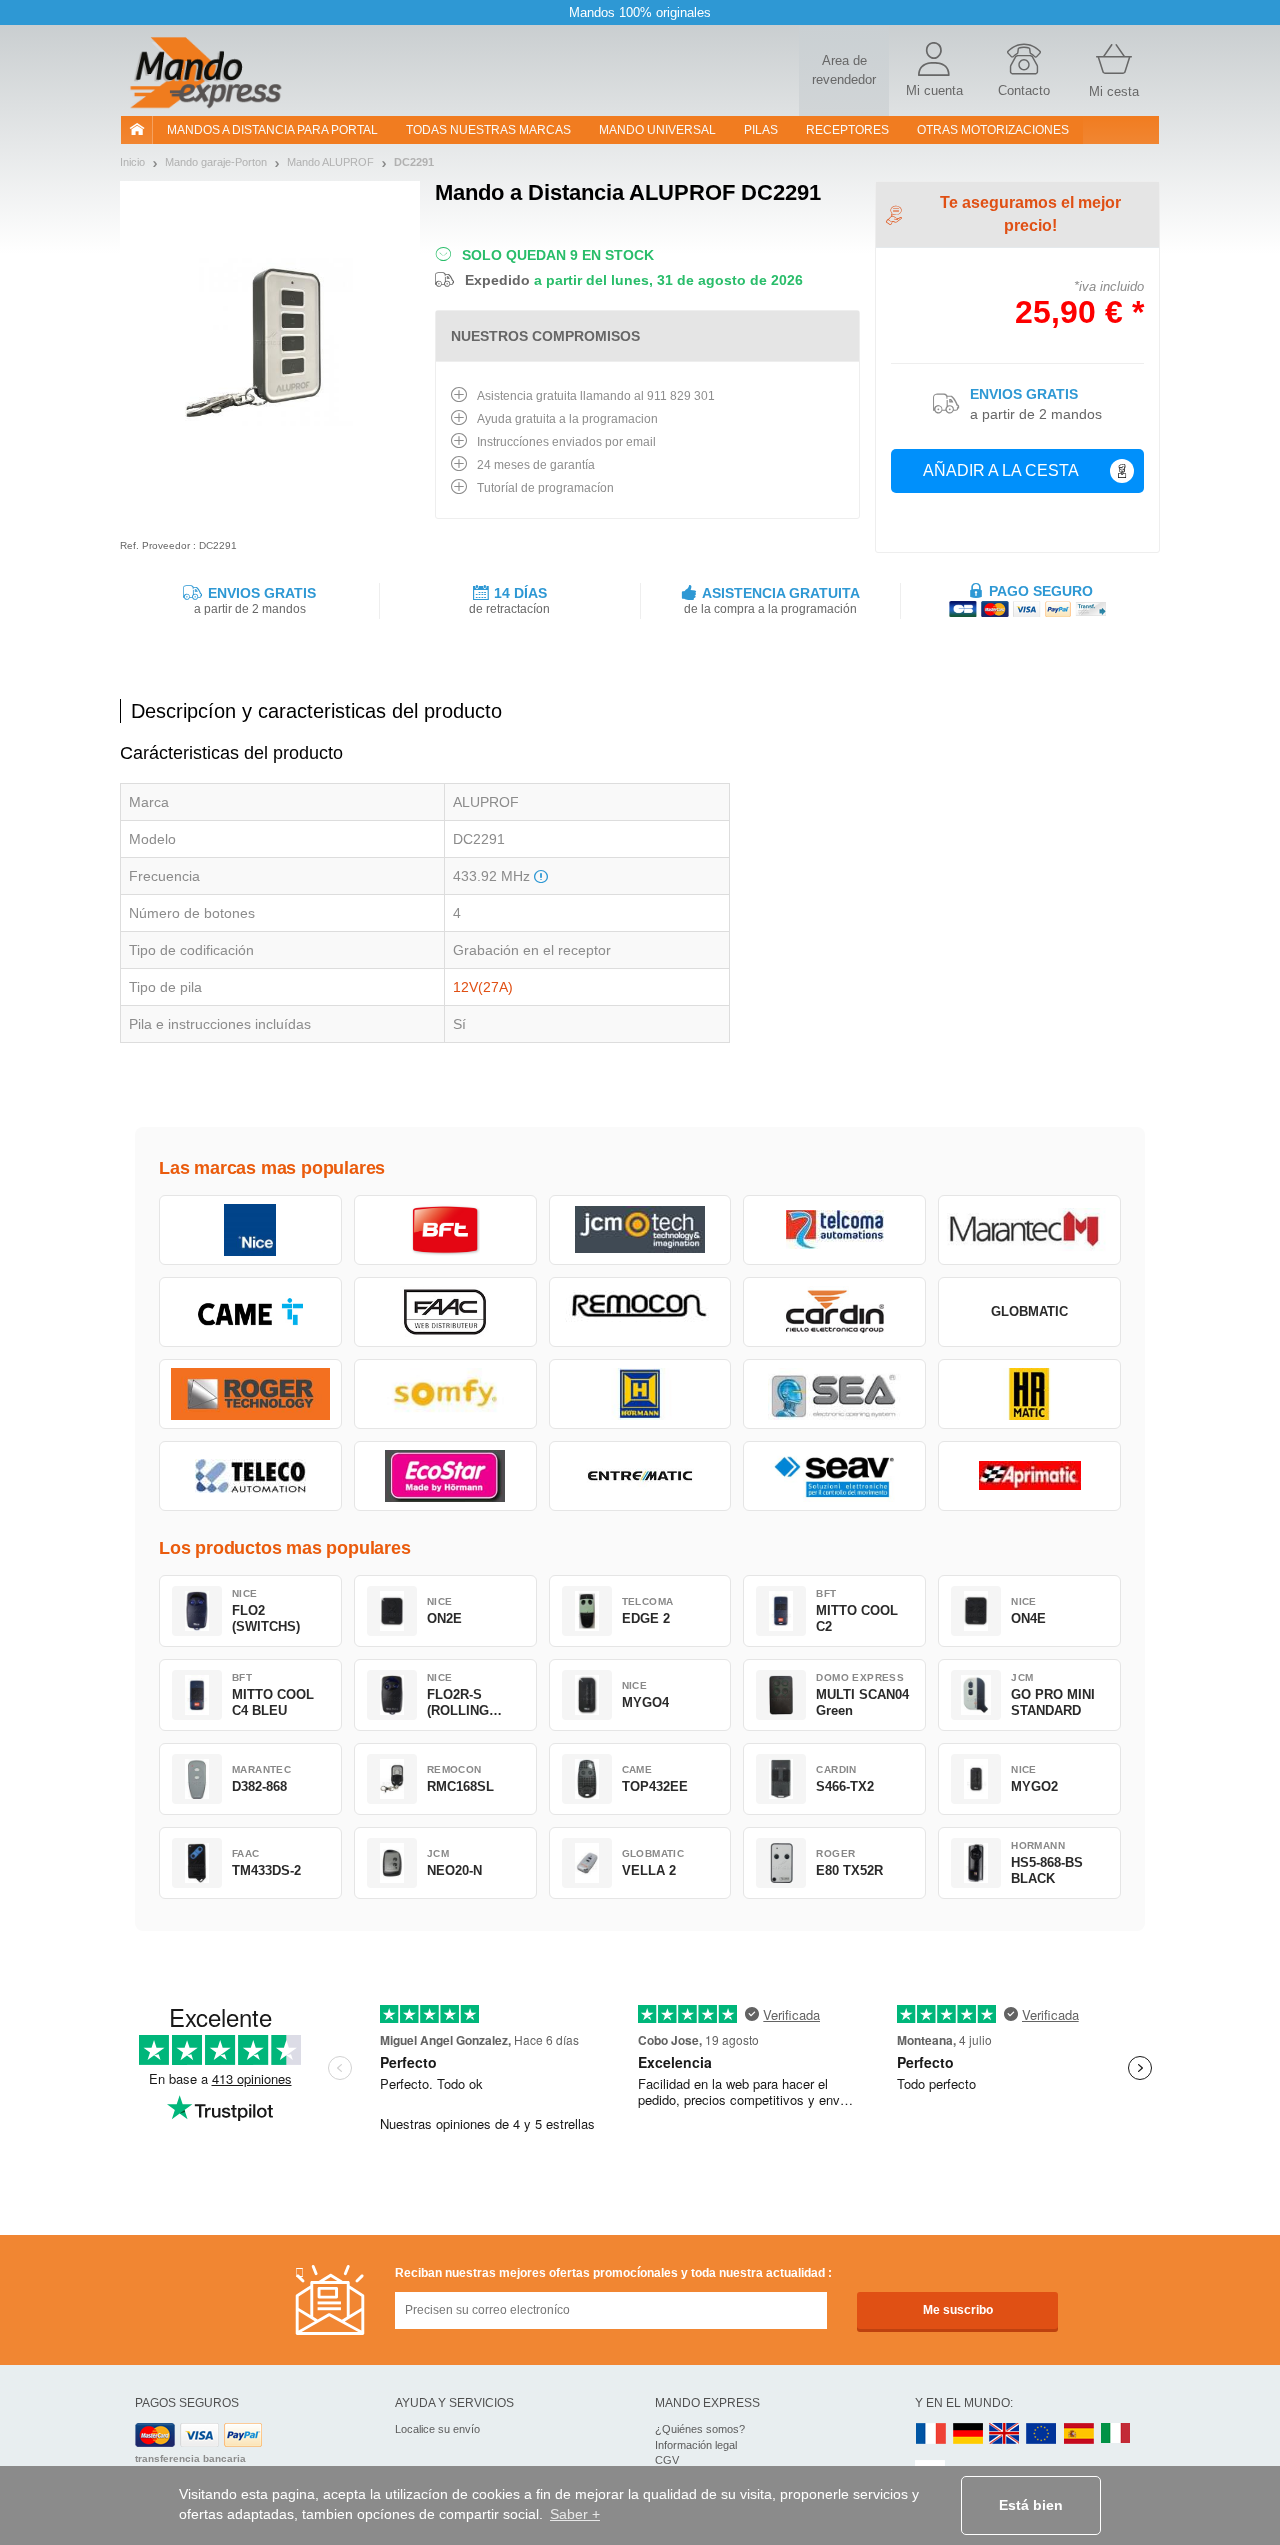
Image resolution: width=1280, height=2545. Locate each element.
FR (931, 2434)
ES (1079, 2434)
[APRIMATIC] (1029, 1476)
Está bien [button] (1031, 2505)
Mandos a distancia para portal (272, 130)
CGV (667, 2460)
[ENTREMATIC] (640, 1476)
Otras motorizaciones (993, 130)
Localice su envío (437, 2429)
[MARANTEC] (1029, 1230)
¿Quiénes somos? (700, 2429)
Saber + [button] (575, 2514)
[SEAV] (834, 1476)
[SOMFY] (445, 1394)
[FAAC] (445, 1312)
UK (1005, 2434)
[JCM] (640, 1230)
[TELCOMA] (834, 1230)
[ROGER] (250, 1394)
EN (1042, 2434)
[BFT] (445, 1230)
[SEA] (834, 1394)
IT (1116, 2434)
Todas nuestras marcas (488, 130)
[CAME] (250, 1312)
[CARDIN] (834, 1312)
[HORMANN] (640, 1394)
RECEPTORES (847, 130)
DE (968, 2434)
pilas (761, 130)
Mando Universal (657, 130)
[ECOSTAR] (445, 1476)
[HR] (1029, 1394)
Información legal (696, 2445)
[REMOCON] (640, 1312)
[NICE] (250, 1230)
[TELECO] (250, 1476)
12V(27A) (483, 987)
